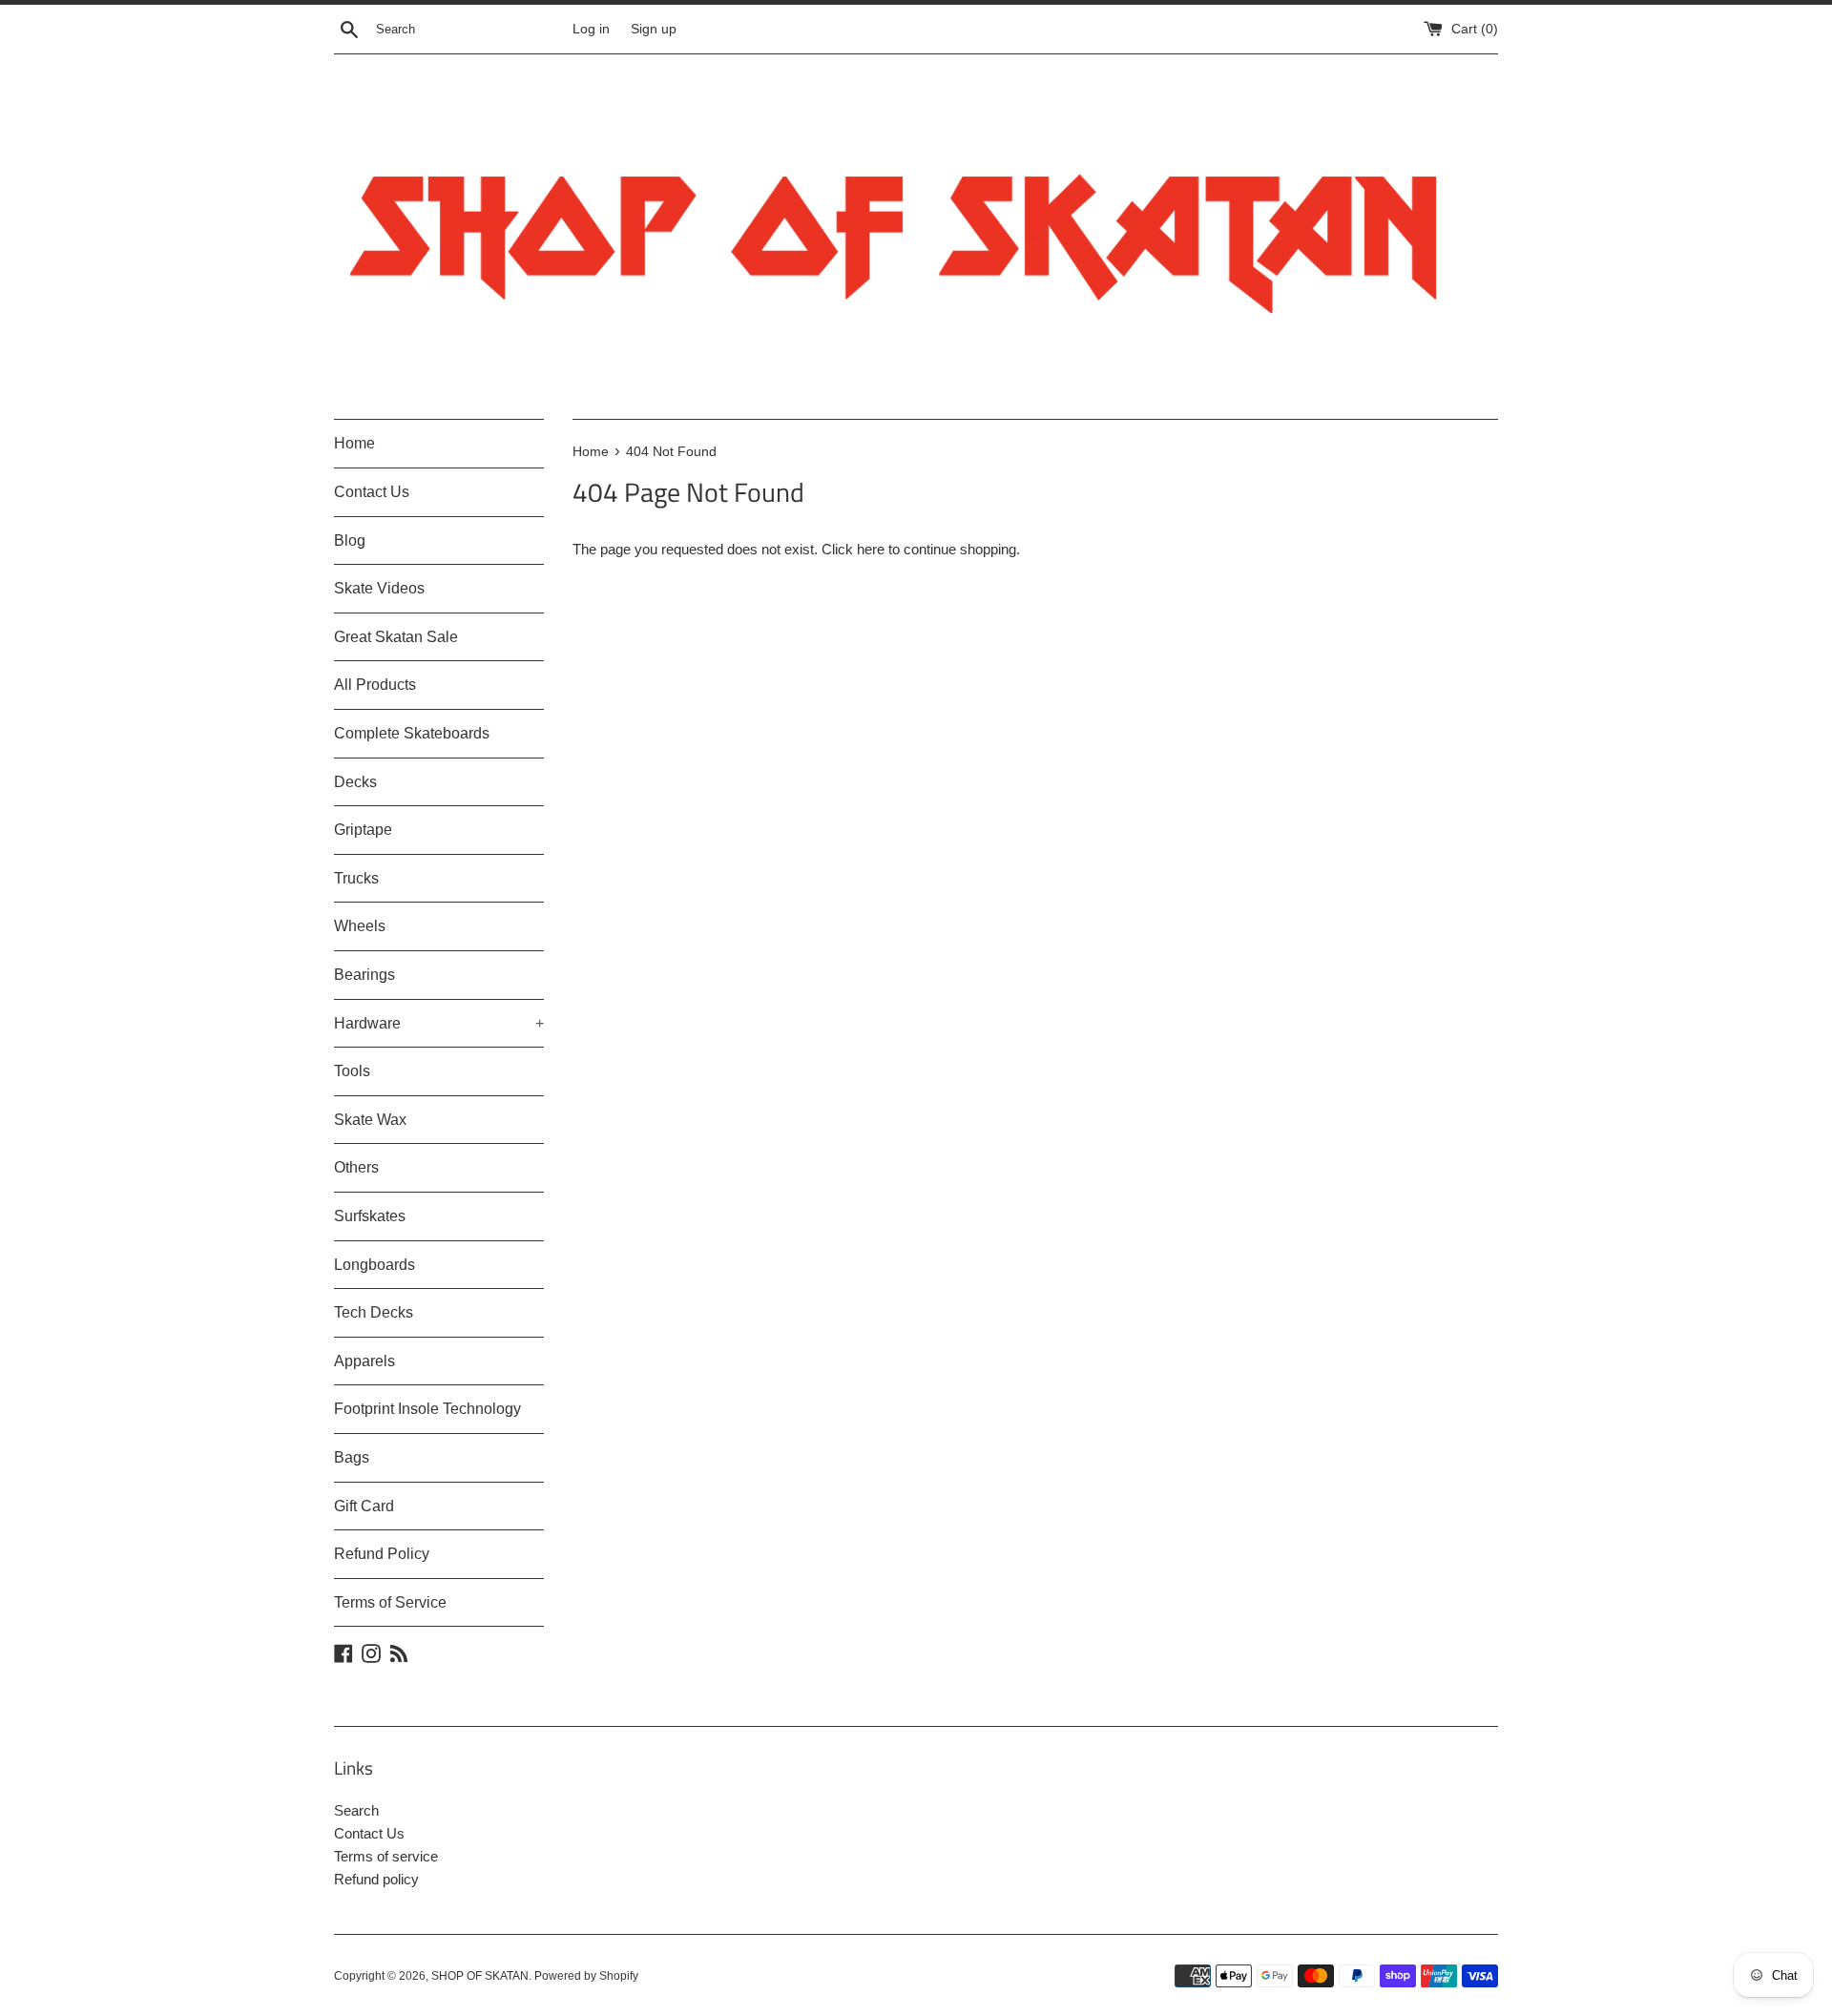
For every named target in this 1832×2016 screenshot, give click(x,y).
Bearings (364, 975)
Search (356, 1810)
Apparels (364, 1361)
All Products (375, 685)
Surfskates (370, 1216)
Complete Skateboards (412, 733)
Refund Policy (382, 1554)
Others (356, 1167)
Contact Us (372, 492)
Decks (355, 782)
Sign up (654, 29)
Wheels (360, 926)
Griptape (363, 830)
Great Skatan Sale (396, 637)
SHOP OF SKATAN (480, 1976)
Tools (352, 1071)
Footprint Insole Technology (427, 1409)
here (871, 549)
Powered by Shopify (586, 1976)
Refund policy (376, 1879)
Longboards (375, 1265)
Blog (350, 540)
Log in (591, 29)
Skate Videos (379, 588)
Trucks (356, 878)
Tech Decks (374, 1312)
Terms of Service (390, 1602)
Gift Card (364, 1506)
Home (354, 443)
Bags (352, 1457)
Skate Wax (370, 1120)
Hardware (439, 1023)
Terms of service (386, 1856)
